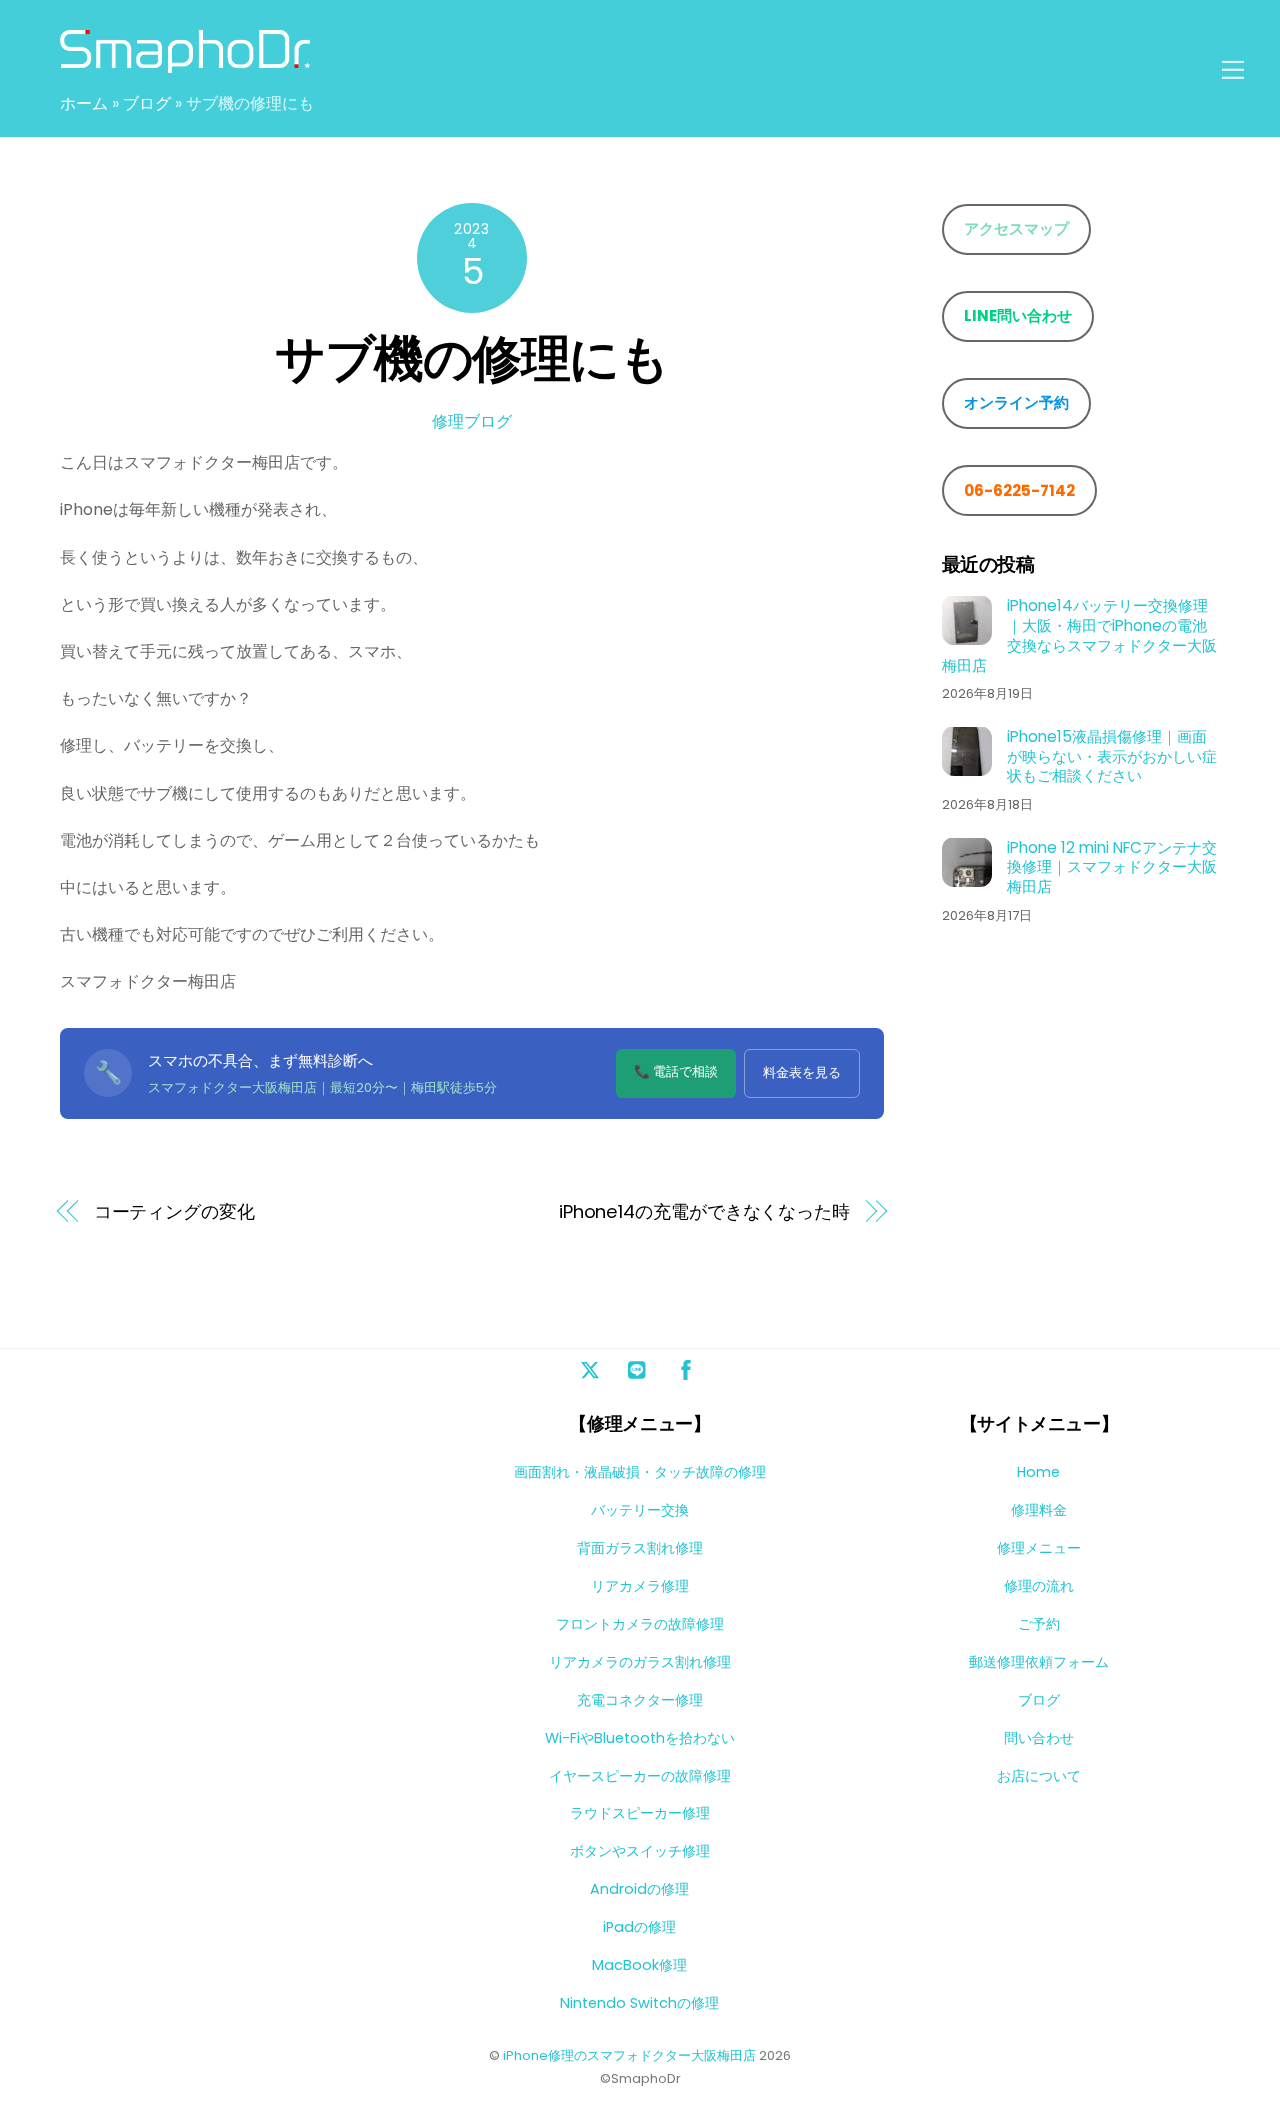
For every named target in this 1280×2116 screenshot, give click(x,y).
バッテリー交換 (640, 1510)
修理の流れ (1039, 1586)
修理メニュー (1039, 1548)
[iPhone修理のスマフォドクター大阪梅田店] (185, 63)
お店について (1039, 1776)
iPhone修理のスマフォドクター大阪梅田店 (629, 2055)
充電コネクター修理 (640, 1700)
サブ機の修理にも (471, 358)
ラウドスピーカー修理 (640, 1813)
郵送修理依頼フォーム (1039, 1662)
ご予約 (1039, 1624)
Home (1038, 1472)
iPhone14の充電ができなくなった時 (704, 1211)
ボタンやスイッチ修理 (640, 1851)
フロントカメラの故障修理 (640, 1624)
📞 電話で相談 (676, 1071)
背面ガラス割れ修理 (640, 1548)
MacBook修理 (639, 1965)
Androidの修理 (639, 1889)
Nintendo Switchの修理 (639, 2003)
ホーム (84, 103)
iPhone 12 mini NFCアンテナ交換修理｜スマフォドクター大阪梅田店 (1112, 866)
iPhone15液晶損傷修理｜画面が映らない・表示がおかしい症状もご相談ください (1112, 755)
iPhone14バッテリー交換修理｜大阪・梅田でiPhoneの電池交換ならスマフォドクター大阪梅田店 (1079, 634)
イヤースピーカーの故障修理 (640, 1776)
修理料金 (1039, 1510)
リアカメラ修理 (640, 1586)
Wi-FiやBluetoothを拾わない (640, 1738)
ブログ (147, 103)
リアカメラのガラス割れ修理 (640, 1662)
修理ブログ (472, 421)
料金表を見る (802, 1072)
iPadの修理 (639, 1927)
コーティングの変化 (174, 1211)
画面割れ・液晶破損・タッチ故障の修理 (640, 1472)
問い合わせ (1039, 1738)
